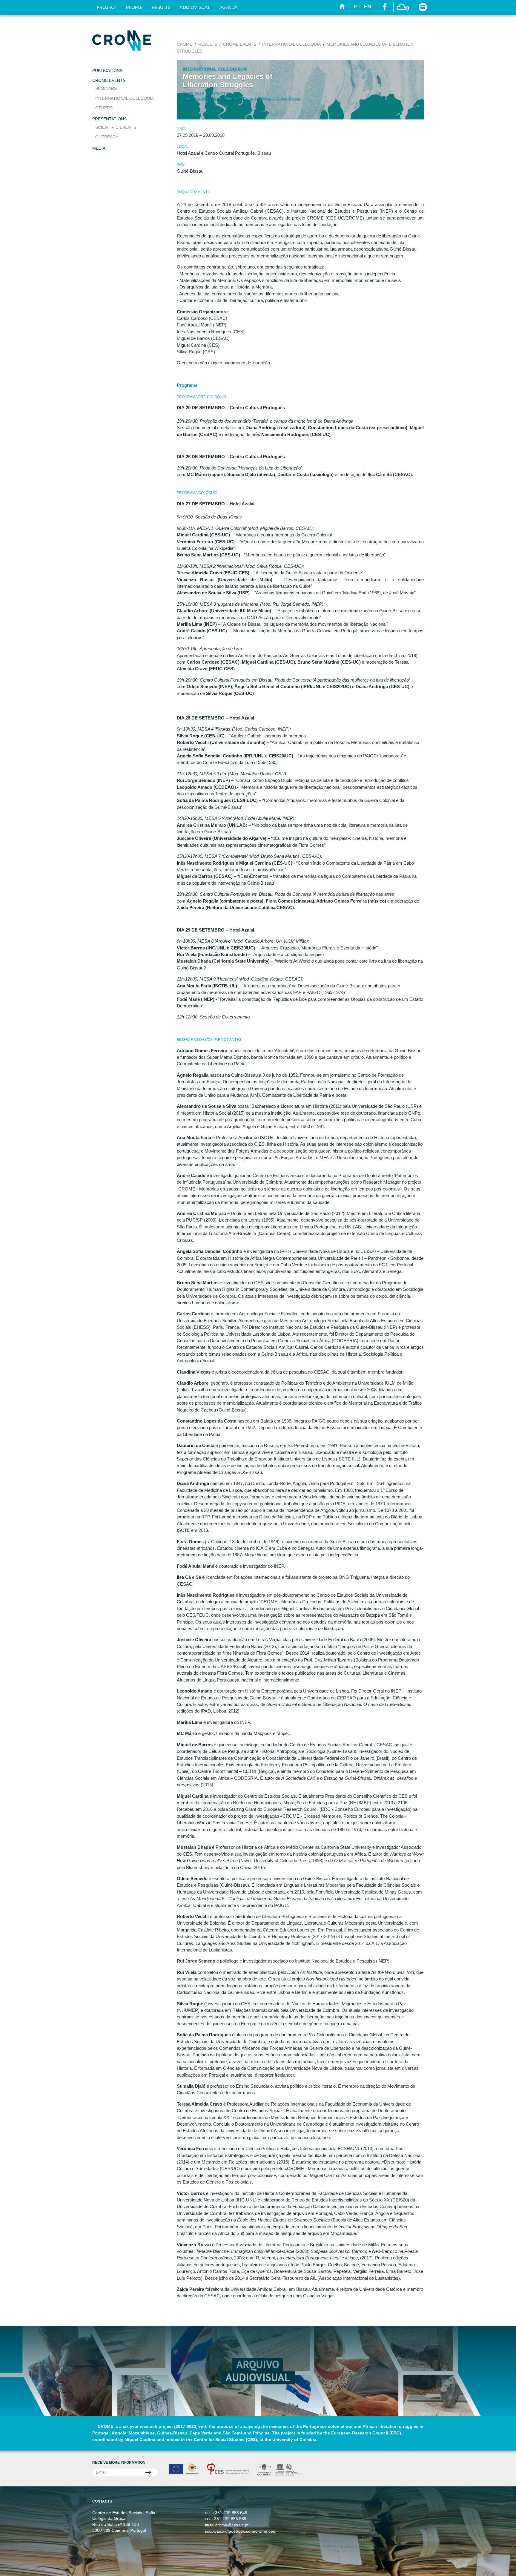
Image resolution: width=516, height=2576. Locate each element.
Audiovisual (195, 7)
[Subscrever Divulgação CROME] (125, 2472)
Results (161, 7)
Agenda (228, 7)
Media (99, 148)
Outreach (107, 137)
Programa (187, 385)
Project (107, 7)
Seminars (106, 88)
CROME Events (109, 80)
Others (104, 108)
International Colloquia (125, 98)
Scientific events (116, 127)
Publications (107, 70)
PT (357, 7)
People (134, 7)
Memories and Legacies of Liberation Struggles (228, 80)
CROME (185, 44)
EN (367, 7)
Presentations (109, 119)
